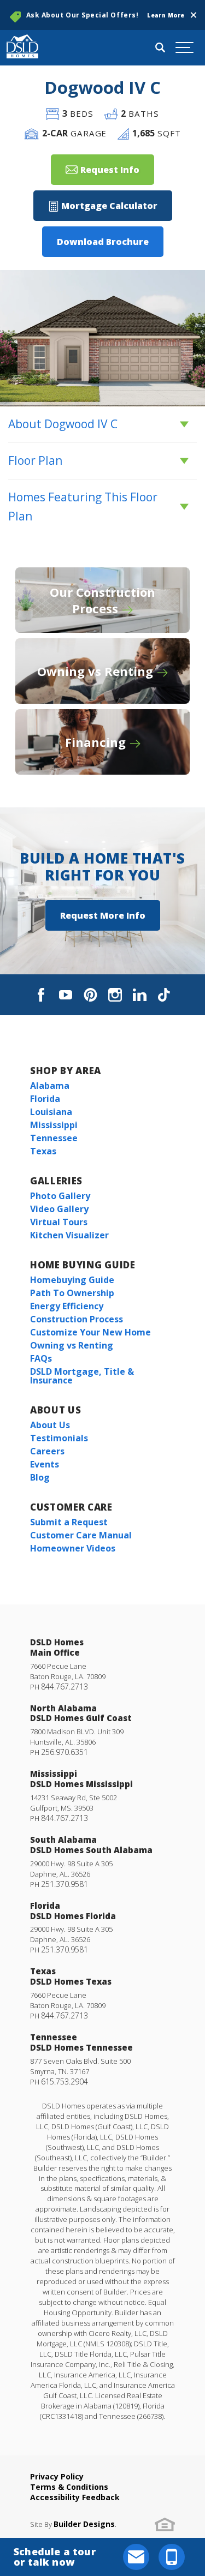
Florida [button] (45, 1099)
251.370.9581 (65, 1884)
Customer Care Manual (81, 1535)
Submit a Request (69, 1522)
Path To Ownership (72, 1293)
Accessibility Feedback (75, 2497)
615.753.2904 (65, 2081)
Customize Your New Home (90, 1332)
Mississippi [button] (54, 1125)
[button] (194, 15)
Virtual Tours (59, 1222)
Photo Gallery (60, 1196)
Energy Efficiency (67, 1306)
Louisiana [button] (51, 1112)
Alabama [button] (50, 1086)
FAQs (41, 1358)
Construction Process (77, 1319)
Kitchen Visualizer (69, 1235)
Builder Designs (84, 2524)
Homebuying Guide (72, 1280)
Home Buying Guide (83, 1265)
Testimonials (59, 1438)
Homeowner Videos (73, 1548)
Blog (40, 1477)
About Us (55, 1410)
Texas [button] (43, 1151)
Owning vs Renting (72, 1345)
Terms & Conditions (69, 2487)
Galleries (56, 1181)
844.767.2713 (65, 1687)
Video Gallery (59, 1209)
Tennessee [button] (54, 1138)
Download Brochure (103, 242)
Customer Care (71, 1507)
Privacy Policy (57, 2476)
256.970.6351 (65, 1752)
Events (45, 1464)
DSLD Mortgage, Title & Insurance (82, 1376)
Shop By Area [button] (66, 1071)
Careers (47, 1451)
